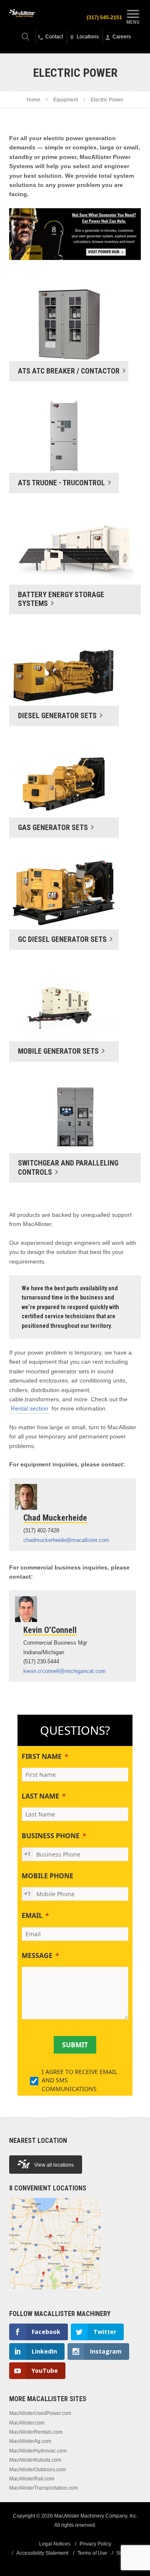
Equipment (66, 100)
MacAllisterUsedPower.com (40, 2413)
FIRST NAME (42, 1756)
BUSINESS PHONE (51, 1836)
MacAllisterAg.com (30, 2441)
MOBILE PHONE (47, 1876)
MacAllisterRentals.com (36, 2432)
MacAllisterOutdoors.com (37, 2470)
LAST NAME (40, 1796)
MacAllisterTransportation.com (44, 2488)
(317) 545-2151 (104, 18)
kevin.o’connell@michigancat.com (65, 1671)
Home (34, 100)
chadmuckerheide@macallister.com (66, 1540)
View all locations (54, 2165)
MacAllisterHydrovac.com (38, 2451)
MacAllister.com (27, 2423)
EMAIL (32, 1915)
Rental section (30, 1408)
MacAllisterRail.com (32, 2479)
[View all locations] (55, 2294)
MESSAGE (37, 1955)
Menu (133, 22)
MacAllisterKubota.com (35, 2460)
